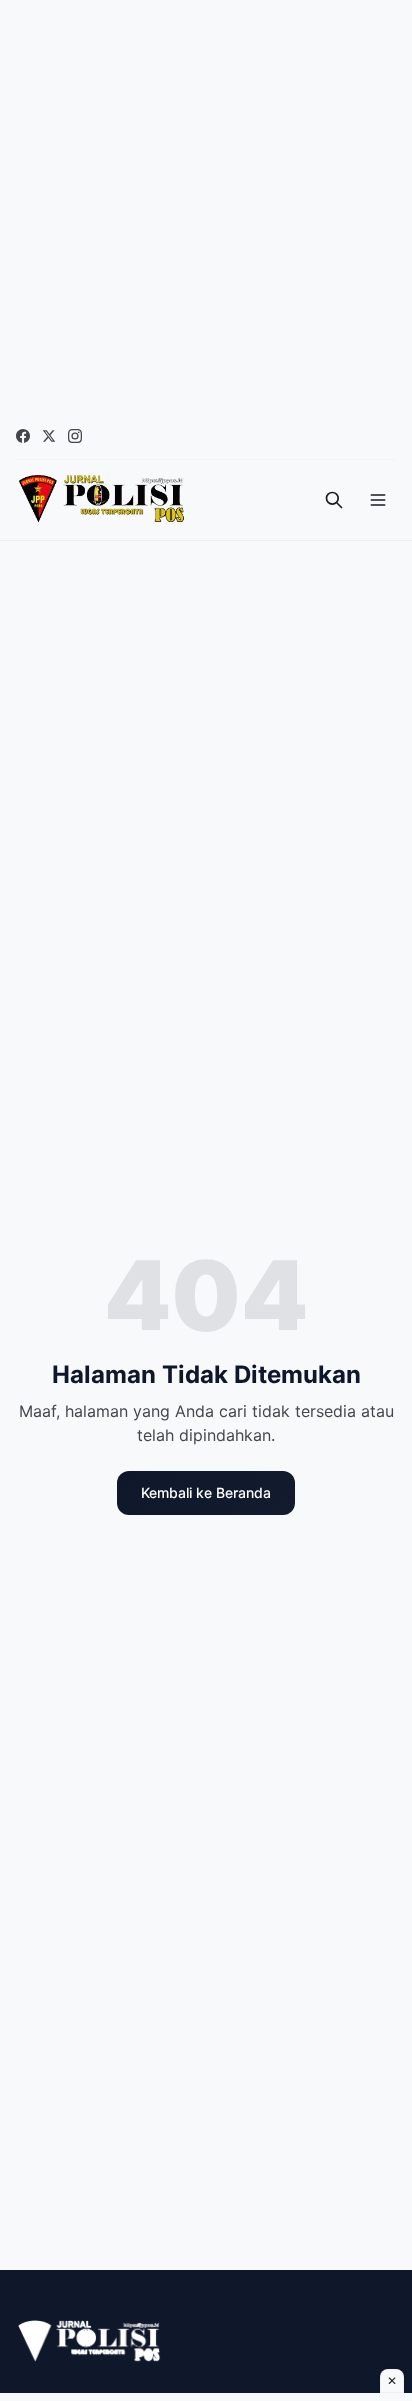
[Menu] (378, 500)
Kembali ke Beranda (206, 1492)
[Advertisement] (206, 206)
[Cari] (334, 500)
